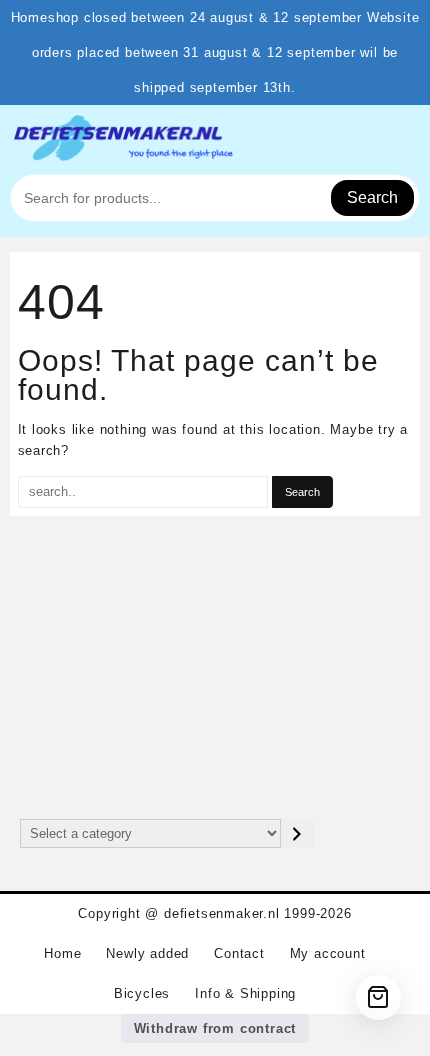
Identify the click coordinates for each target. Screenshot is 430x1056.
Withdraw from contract (215, 1028)
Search (372, 197)
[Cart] (378, 997)
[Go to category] (297, 833)
